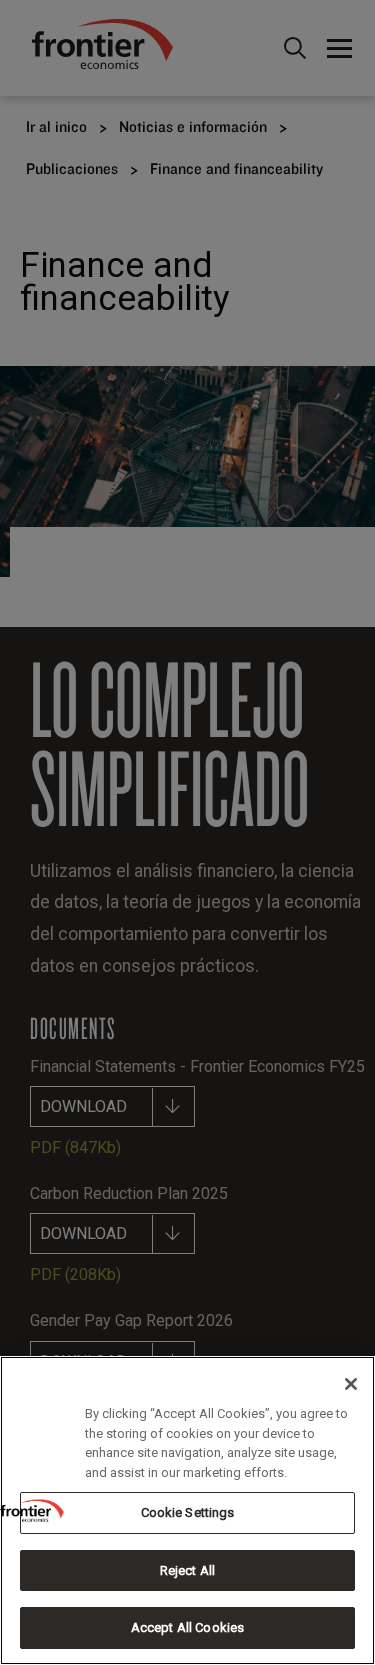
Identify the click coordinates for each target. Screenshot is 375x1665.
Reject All (187, 1570)
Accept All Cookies (187, 1627)
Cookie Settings (188, 1512)
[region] (187, 1510)
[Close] (351, 1384)
